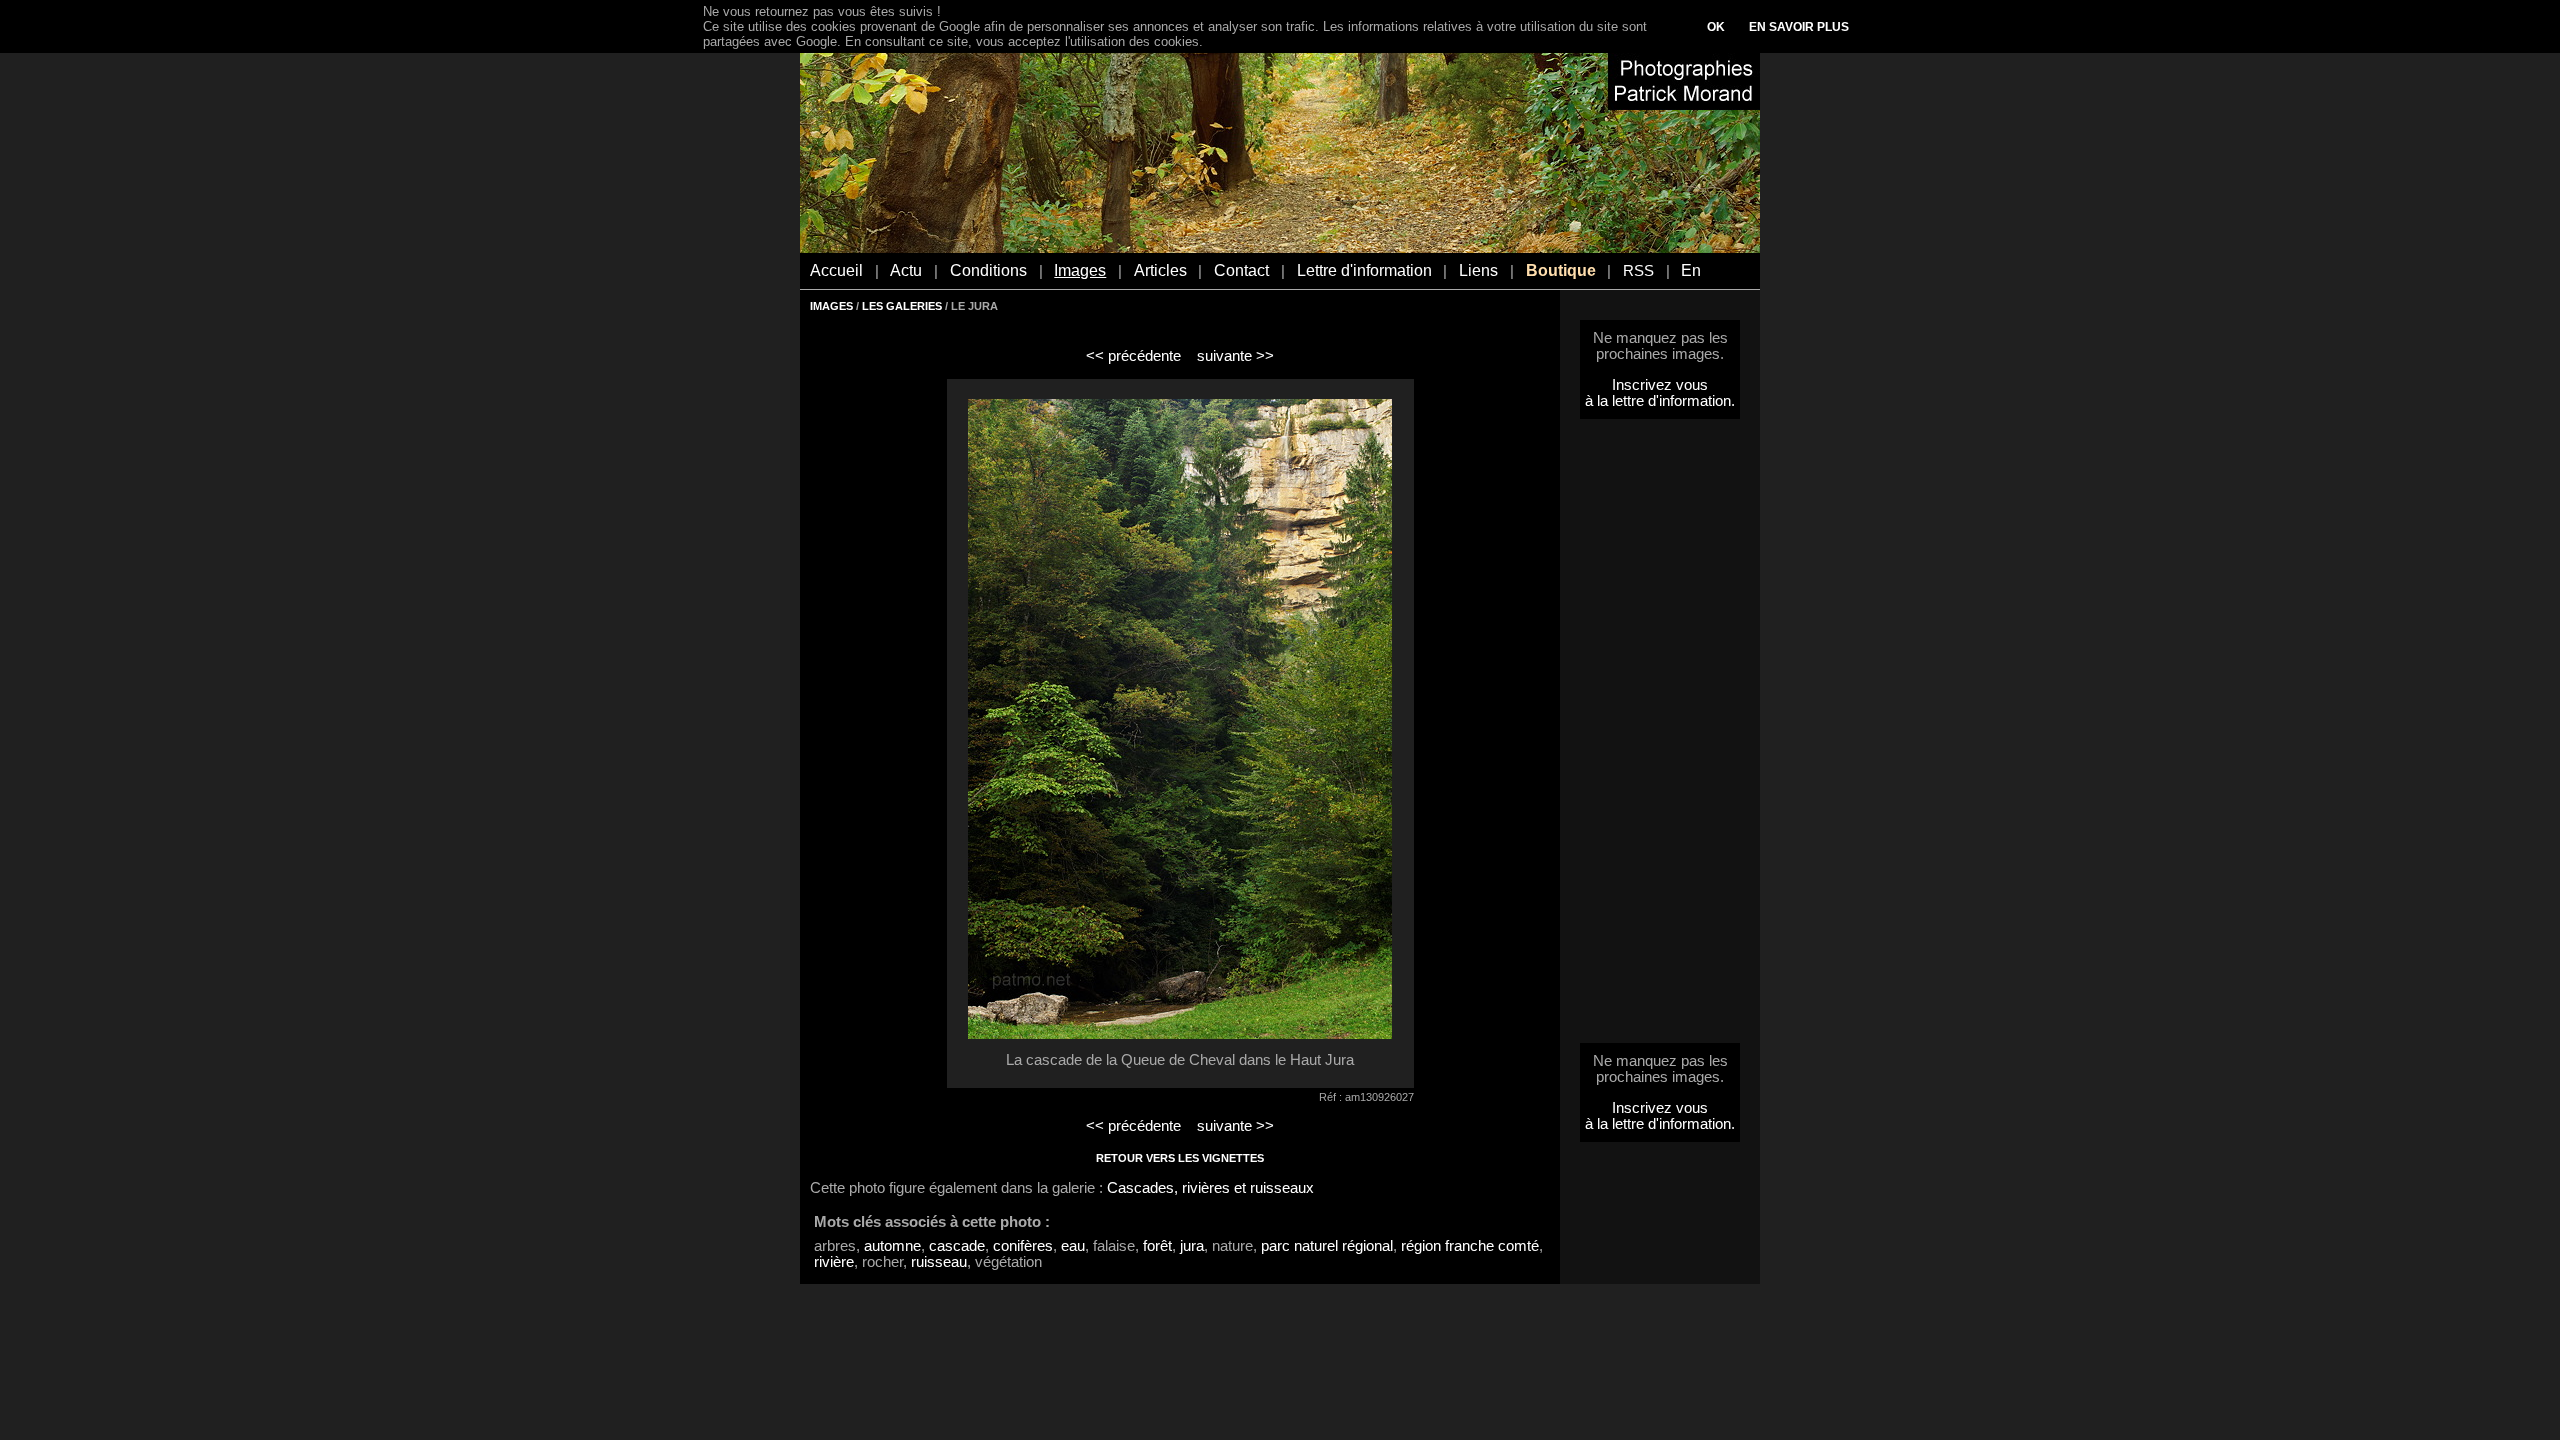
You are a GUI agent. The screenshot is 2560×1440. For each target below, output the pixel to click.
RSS (1638, 271)
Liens (1478, 270)
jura (1192, 1246)
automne (892, 1246)
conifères (1023, 1246)
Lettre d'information (1364, 270)
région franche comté (1470, 1246)
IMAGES (831, 306)
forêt (1157, 1246)
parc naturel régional (1327, 1246)
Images (1080, 270)
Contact (1241, 270)
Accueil (836, 270)
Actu (906, 270)
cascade (957, 1246)
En (1691, 270)
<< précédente (1133, 356)
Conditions (988, 270)
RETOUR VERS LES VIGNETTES (1180, 1158)
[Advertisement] (1660, 737)
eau (1073, 1246)
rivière (834, 1262)
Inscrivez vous (1660, 385)
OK (1716, 27)
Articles (1160, 270)
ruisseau (939, 1262)
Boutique (1561, 270)
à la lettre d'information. (1660, 401)
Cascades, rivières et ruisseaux (1210, 1188)
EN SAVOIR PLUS (1799, 27)
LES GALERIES (902, 306)
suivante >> (1235, 356)
